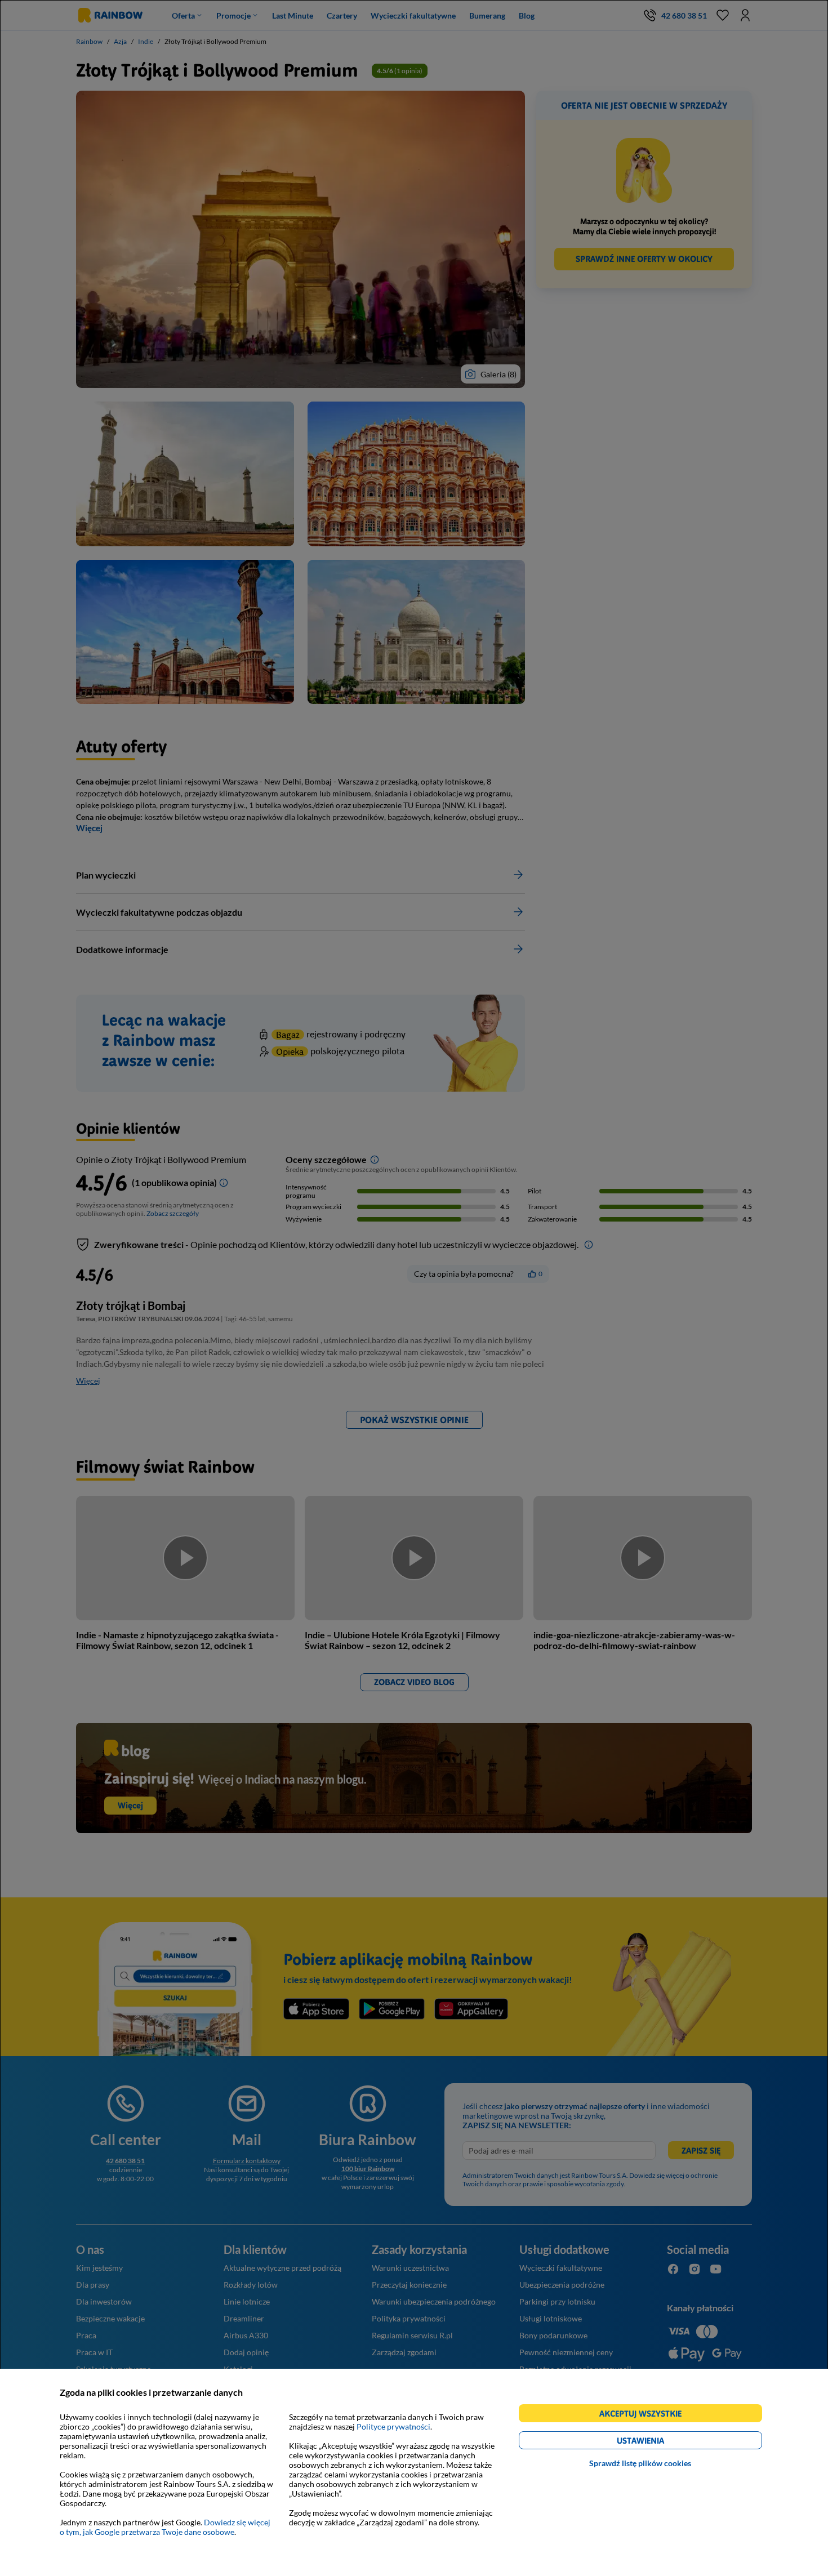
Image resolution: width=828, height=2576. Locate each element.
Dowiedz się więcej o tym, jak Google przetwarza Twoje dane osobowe (165, 2527)
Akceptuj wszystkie (645, 2415)
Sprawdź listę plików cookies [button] (640, 2463)
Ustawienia (660, 2442)
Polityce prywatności (393, 2426)
